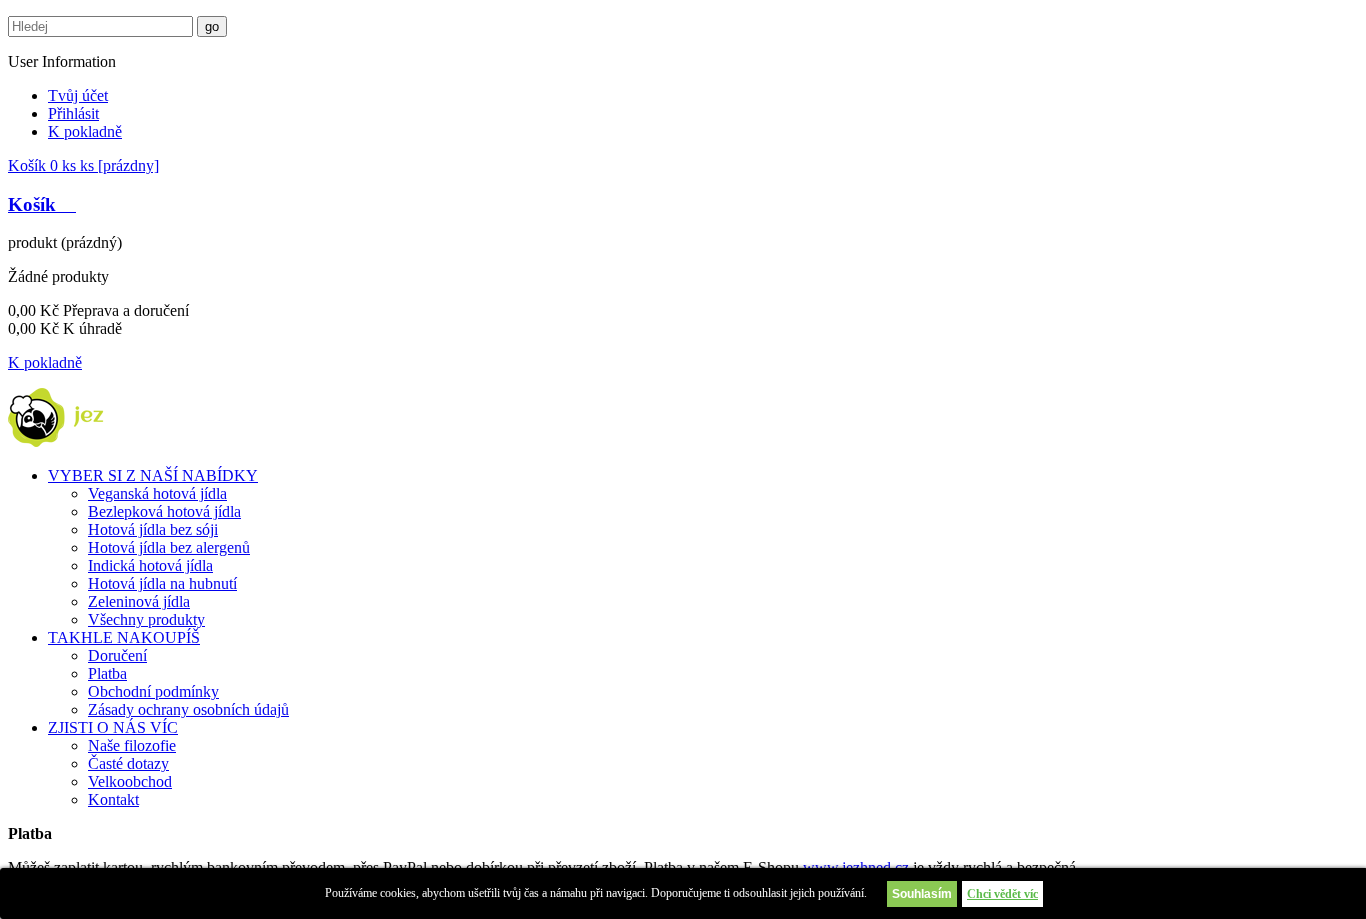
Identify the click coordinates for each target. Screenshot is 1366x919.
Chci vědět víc (1002, 894)
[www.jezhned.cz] (82, 441)
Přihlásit (73, 113)
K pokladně (85, 131)
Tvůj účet (78, 95)
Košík (83, 165)
